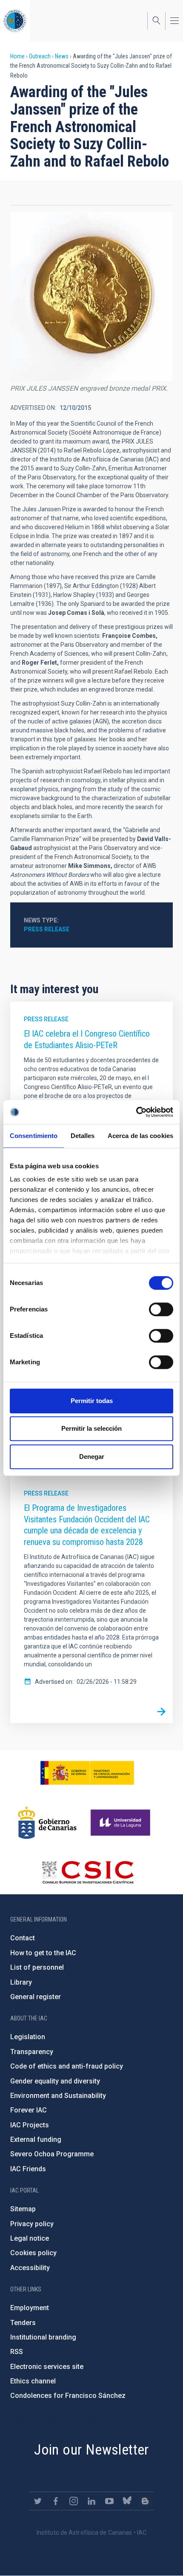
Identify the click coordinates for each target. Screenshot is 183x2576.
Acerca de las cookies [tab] (140, 1136)
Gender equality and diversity (55, 2081)
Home (17, 56)
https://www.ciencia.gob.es (87, 1773)
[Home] (15, 21)
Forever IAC (29, 2110)
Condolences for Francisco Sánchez (68, 2396)
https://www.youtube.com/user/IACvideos (109, 2501)
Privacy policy (32, 2224)
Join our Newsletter (91, 2449)
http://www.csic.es (87, 1872)
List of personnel (37, 1967)
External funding (36, 2139)
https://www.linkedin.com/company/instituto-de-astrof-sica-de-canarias (91, 2501)
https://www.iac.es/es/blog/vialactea (145, 2501)
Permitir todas (92, 1401)
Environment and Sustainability (58, 2096)
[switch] (161, 1309)
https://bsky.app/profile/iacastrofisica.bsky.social (127, 2501)
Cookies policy (33, 2253)
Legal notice (30, 2238)
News (62, 56)
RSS (17, 2352)
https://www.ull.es (122, 1823)
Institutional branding (43, 2337)
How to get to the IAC (43, 1953)
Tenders (23, 2323)
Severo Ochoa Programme (52, 2154)
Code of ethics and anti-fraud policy (67, 2066)
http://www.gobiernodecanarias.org (47, 1823)
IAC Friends (28, 2169)
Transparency (32, 2052)
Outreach (40, 56)
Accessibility (30, 2268)
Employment (30, 2308)
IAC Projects (30, 2125)
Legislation (28, 2037)
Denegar (92, 1457)
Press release (47, 929)
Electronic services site (47, 2367)
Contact (23, 1938)
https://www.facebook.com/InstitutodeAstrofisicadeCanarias (56, 2501)
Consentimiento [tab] (34, 1136)
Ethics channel (33, 2381)
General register (36, 1997)
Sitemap (23, 2209)
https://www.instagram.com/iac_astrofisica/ (74, 2501)
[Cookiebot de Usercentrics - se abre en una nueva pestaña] (136, 1112)
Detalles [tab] (83, 1136)
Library (21, 1982)
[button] (91, 297)
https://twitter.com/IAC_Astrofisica (38, 2501)
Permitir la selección (91, 1428)
